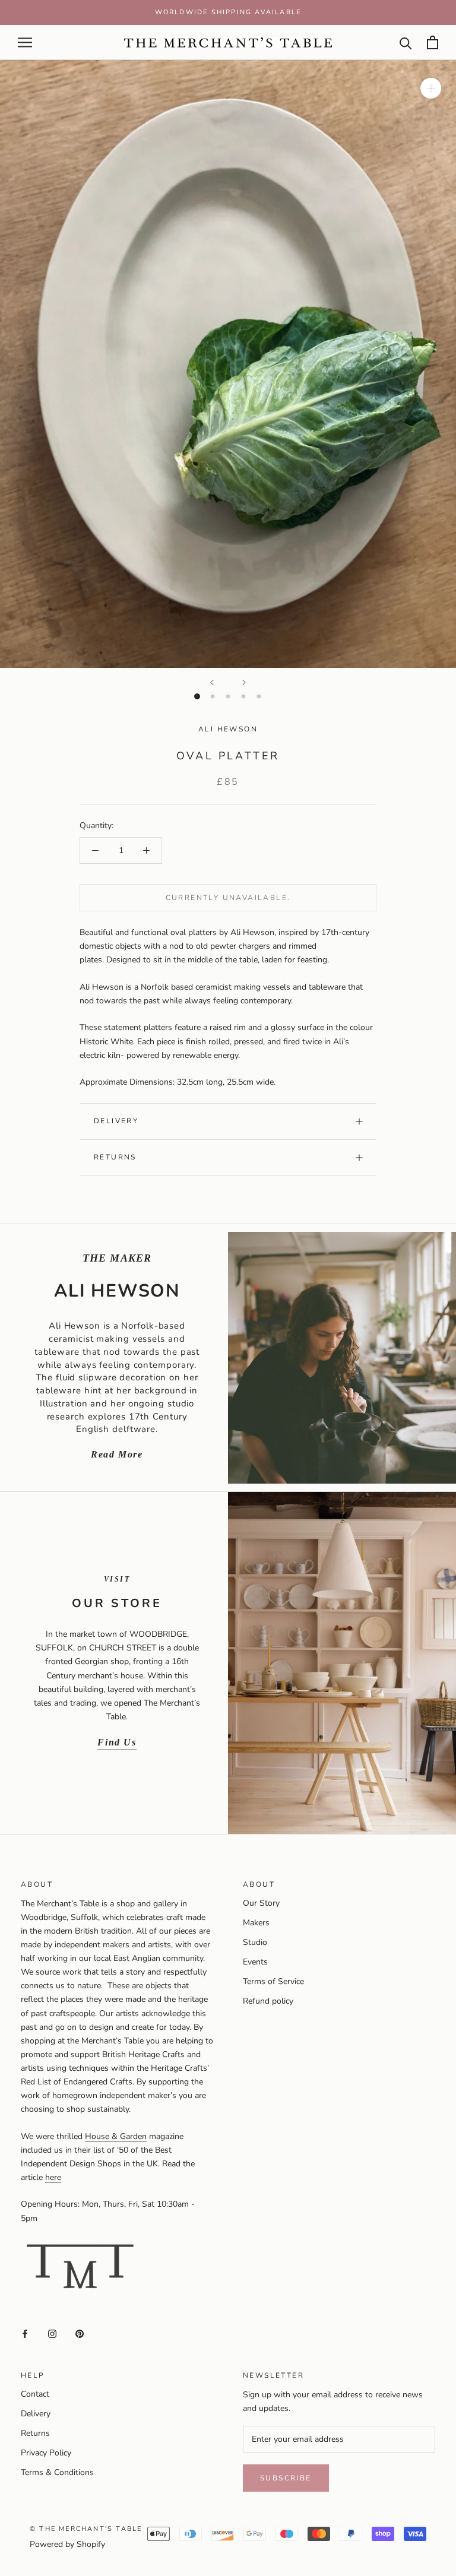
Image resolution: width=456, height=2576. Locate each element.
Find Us (117, 1742)
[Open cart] (433, 42)
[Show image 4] (243, 696)
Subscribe (286, 2478)
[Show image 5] (259, 696)
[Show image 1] (197, 696)
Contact (35, 2394)
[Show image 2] (213, 696)
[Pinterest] (80, 2333)
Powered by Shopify (67, 2544)
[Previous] (212, 682)
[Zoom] (431, 88)
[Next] (244, 682)
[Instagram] (52, 2333)
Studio (255, 1942)
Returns (115, 1157)
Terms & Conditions (57, 2472)
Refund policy (268, 2001)
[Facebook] (25, 2333)
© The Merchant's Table (86, 2529)
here (53, 2177)
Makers (256, 1923)
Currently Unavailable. (228, 898)
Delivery (116, 1121)
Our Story (261, 1903)
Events (255, 1962)
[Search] (406, 42)
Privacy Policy (46, 2453)
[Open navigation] (25, 42)
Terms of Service (273, 1981)
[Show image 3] (228, 696)
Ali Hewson (228, 729)
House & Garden (116, 2136)
